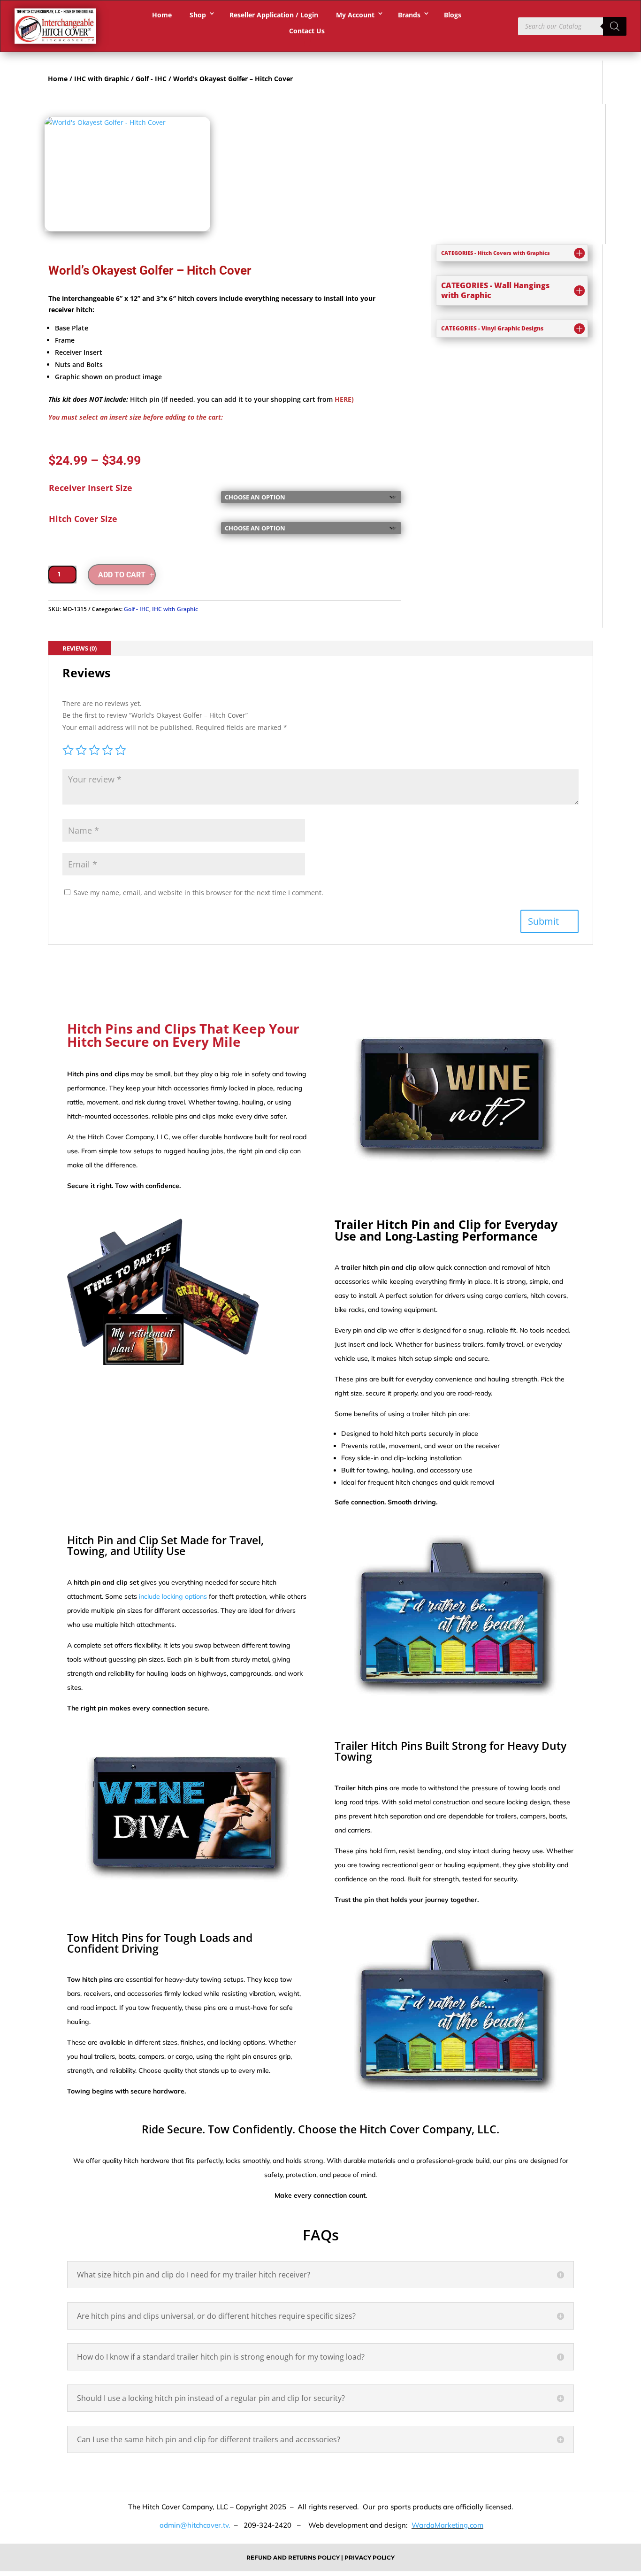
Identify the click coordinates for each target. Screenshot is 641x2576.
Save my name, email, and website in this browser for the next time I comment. (198, 893)
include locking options (173, 1596)
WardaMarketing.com (447, 2525)
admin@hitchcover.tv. (194, 2525)
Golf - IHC (151, 79)
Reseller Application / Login (274, 15)
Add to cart (122, 575)
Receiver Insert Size (91, 488)
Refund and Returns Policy (294, 2557)
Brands (409, 15)
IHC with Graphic (102, 79)
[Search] (615, 26)
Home (162, 15)
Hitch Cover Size (83, 519)
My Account (355, 15)
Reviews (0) (80, 648)
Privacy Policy (370, 2557)
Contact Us (307, 31)
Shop (198, 15)
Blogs (453, 15)
